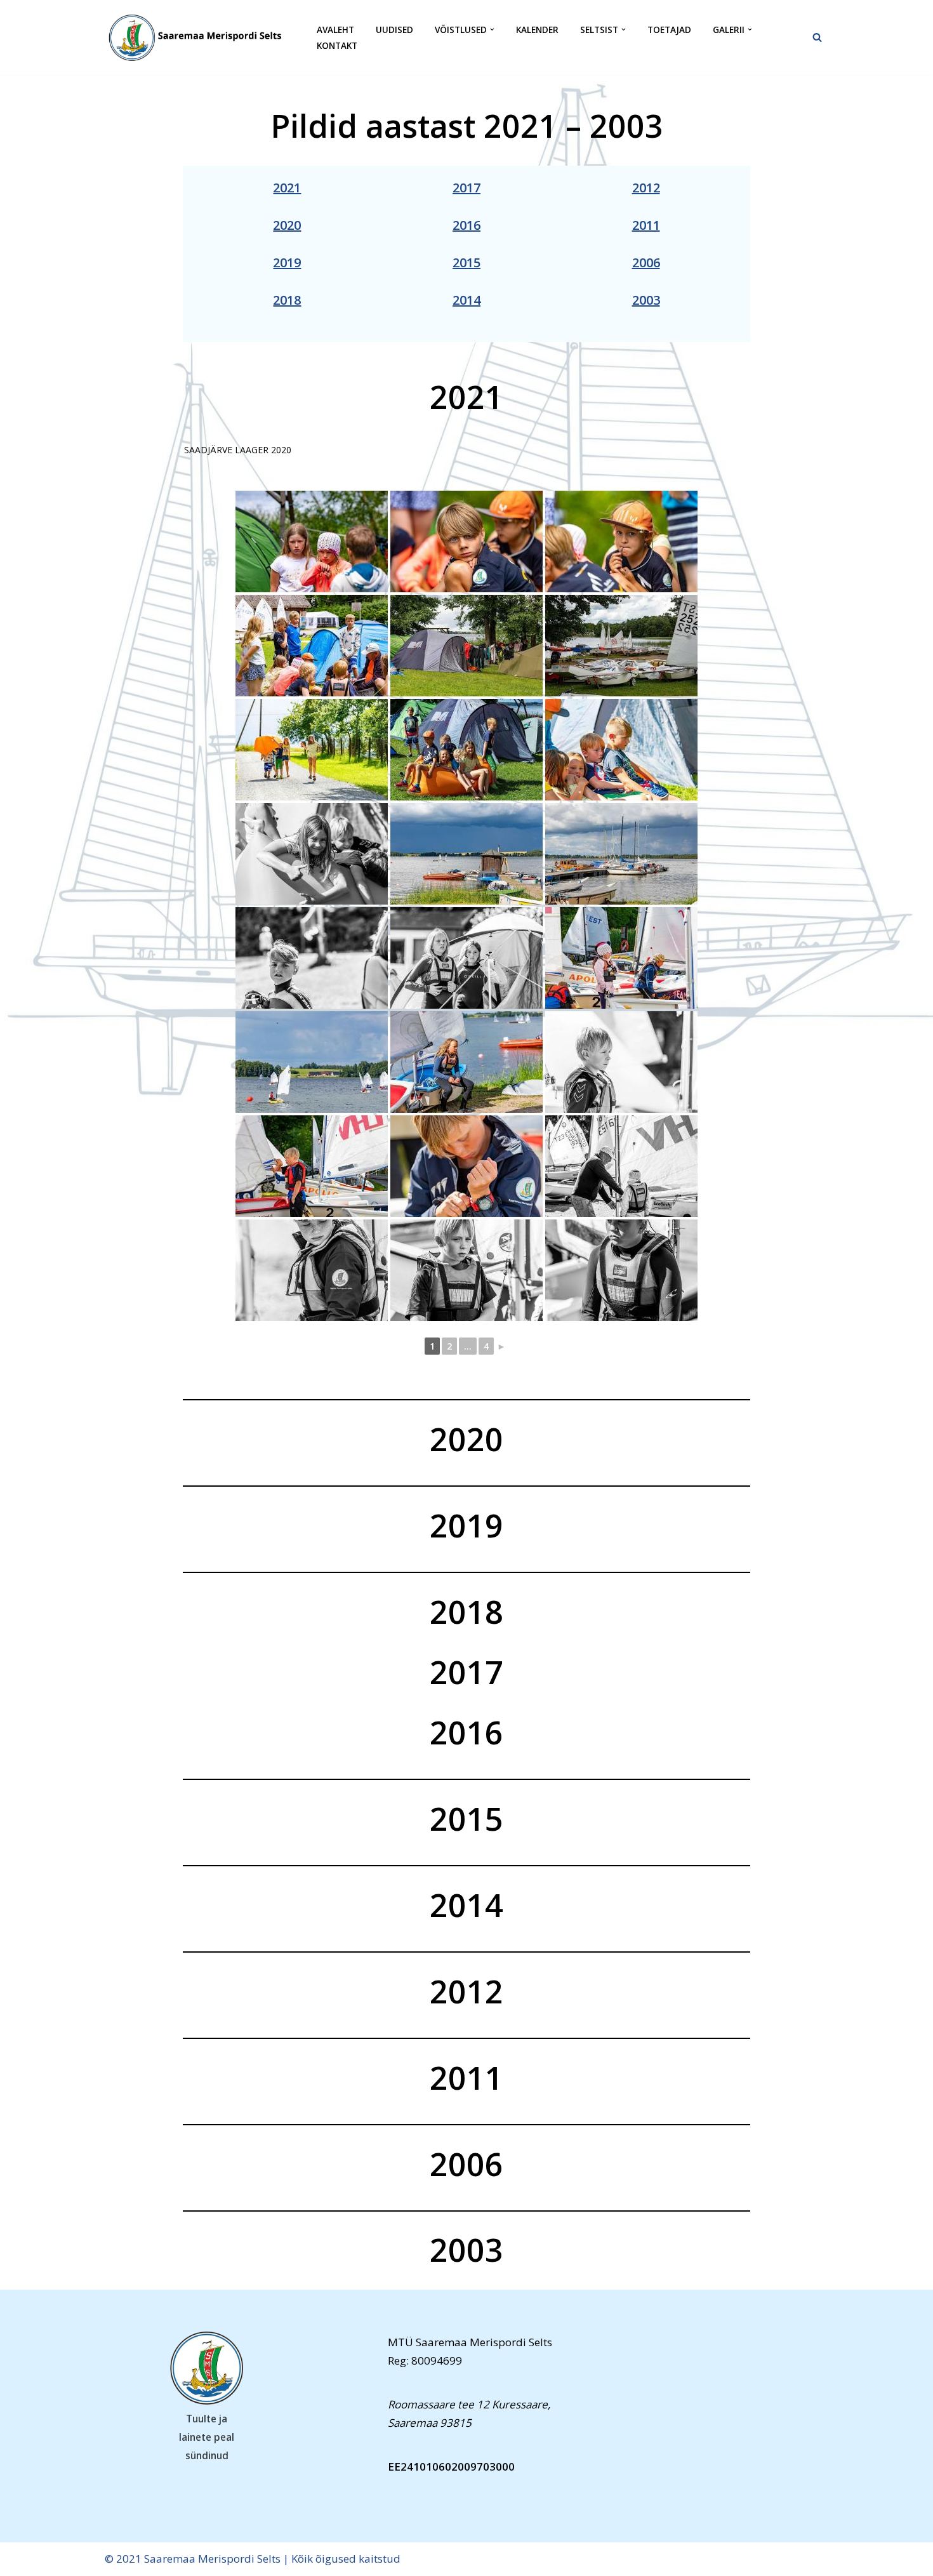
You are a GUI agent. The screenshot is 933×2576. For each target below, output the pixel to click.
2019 (287, 262)
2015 (466, 262)
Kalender (537, 30)
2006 (646, 262)
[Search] (817, 37)
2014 (466, 300)
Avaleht (335, 30)
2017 (466, 188)
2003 (646, 300)
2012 (646, 188)
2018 (287, 300)
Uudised (394, 30)
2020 (287, 225)
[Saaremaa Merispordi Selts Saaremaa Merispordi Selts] (200, 37)
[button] (492, 30)
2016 (466, 225)
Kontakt (337, 45)
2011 (646, 225)
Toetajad (669, 30)
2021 (287, 188)
